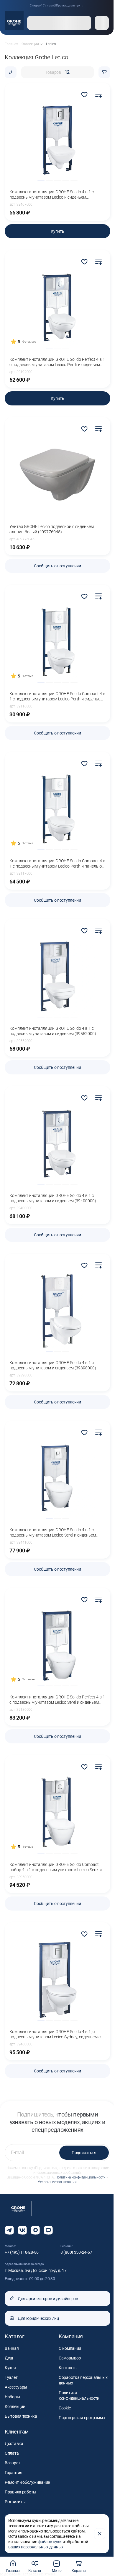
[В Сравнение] (98, 95)
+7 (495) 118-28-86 (22, 2252)
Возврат (13, 2463)
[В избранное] (84, 95)
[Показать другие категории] (41, 44)
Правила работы (20, 2492)
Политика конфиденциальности (80, 2177)
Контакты (68, 2368)
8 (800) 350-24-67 (76, 2252)
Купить (57, 231)
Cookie (65, 2408)
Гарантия (14, 2473)
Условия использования (57, 2182)
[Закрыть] (100, 2534)
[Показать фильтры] (104, 72)
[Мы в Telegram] (9, 2230)
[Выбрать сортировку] (11, 72)
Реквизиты (15, 2502)
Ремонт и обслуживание (27, 2482)
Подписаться (84, 2153)
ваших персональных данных (36, 2547)
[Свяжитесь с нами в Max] (35, 2230)
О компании (70, 2348)
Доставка (14, 2443)
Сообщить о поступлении (57, 566)
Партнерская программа (82, 2418)
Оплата (12, 2453)
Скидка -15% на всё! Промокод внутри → (57, 5)
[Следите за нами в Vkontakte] (22, 2230)
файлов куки (50, 2542)
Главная (13, 2571)
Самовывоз (70, 2358)
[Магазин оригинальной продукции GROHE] (14, 21)
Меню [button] (57, 2571)
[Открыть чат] (48, 2230)
